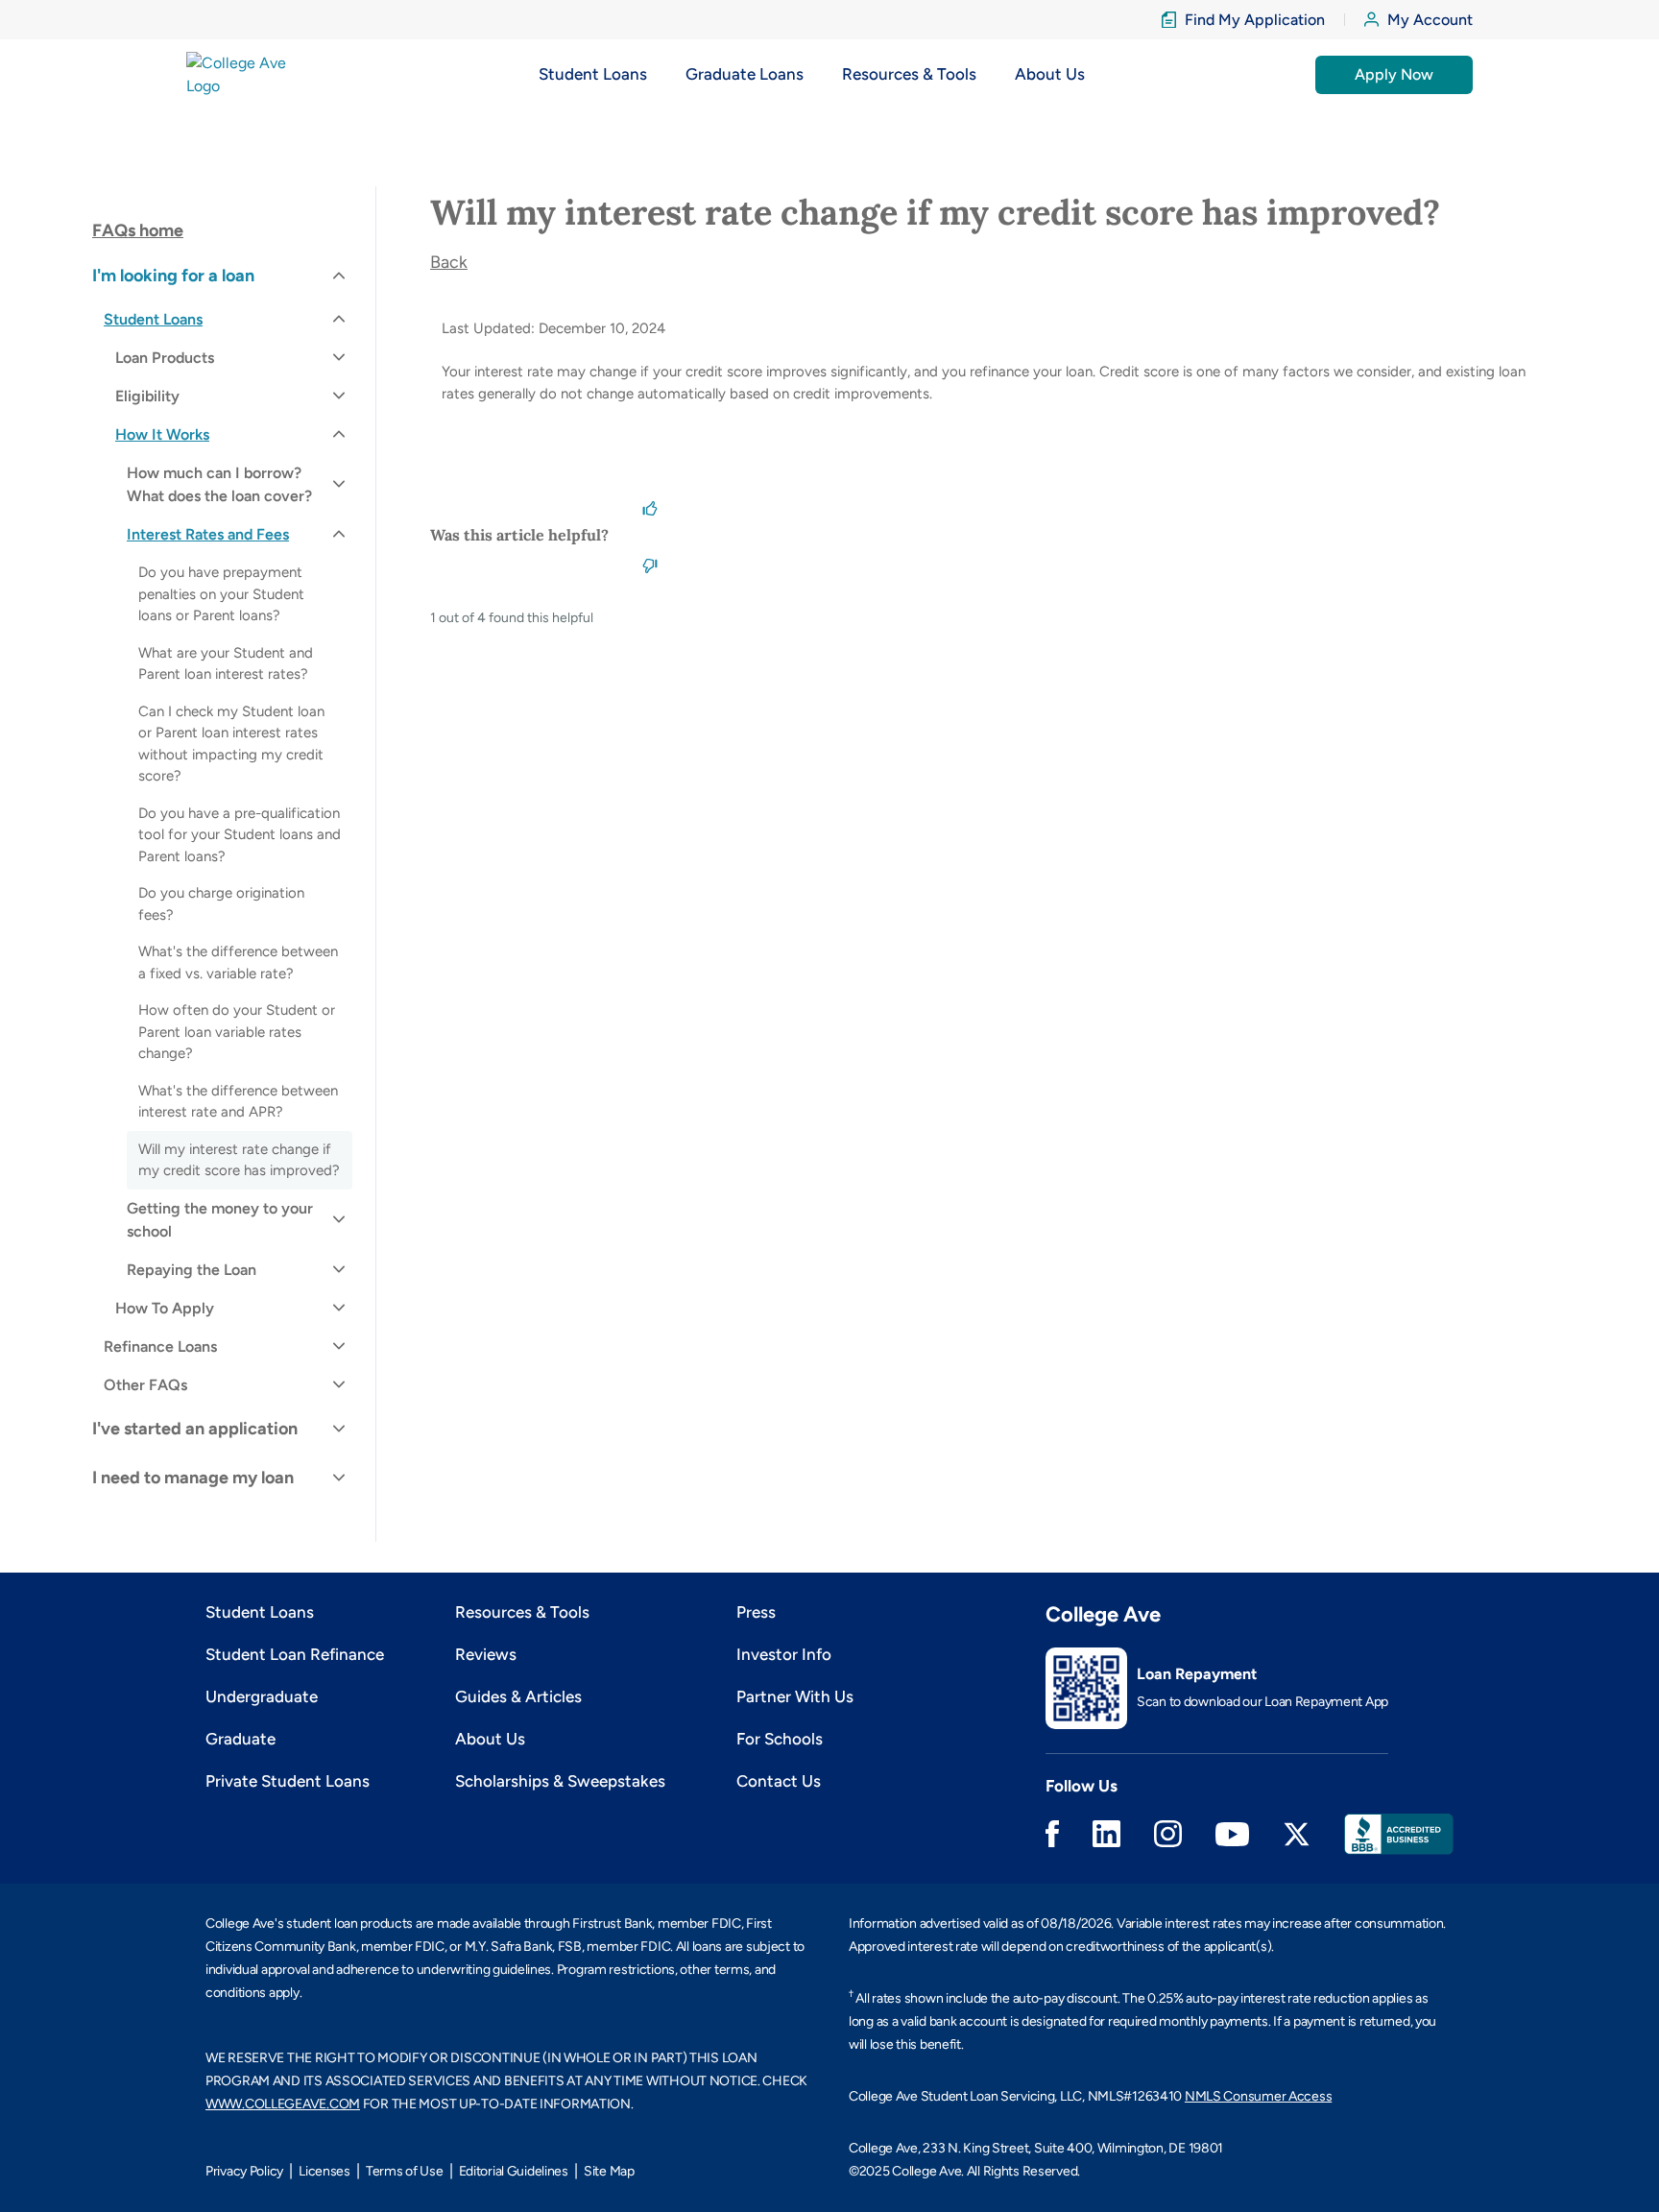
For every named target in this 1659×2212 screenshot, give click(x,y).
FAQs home (138, 230)
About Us (490, 1739)
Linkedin (1106, 1834)
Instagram (1168, 1834)
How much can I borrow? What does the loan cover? (219, 484)
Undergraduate (262, 1696)
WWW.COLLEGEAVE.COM (283, 2104)
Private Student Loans (288, 1781)
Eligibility (147, 396)
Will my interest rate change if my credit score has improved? (239, 1160)
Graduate (240, 1739)
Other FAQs (145, 1385)
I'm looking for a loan (173, 276)
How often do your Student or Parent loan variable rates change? (237, 1032)
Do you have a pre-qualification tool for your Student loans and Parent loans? (240, 835)
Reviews (486, 1654)
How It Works (162, 434)
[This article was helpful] (650, 506)
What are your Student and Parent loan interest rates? (226, 664)
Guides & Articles (518, 1696)
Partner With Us (795, 1696)
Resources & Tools (522, 1612)
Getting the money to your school (220, 1220)
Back (449, 262)
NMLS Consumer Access (1258, 2096)
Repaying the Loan (192, 1270)
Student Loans (153, 319)
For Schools (780, 1739)
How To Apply (165, 1308)
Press (756, 1612)
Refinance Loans (160, 1346)
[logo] (247, 74)
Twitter (1297, 1834)
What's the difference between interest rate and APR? (238, 1102)
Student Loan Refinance (295, 1654)
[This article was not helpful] (650, 564)
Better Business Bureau (1399, 1834)
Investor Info (784, 1654)
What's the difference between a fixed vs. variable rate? (238, 962)
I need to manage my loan (193, 1478)
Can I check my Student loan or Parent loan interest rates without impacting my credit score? (231, 744)
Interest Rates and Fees (208, 534)
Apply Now (1394, 74)
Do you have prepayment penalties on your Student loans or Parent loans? (221, 594)
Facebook (1052, 1834)
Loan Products (165, 358)
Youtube (1232, 1834)
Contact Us (779, 1781)
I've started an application (195, 1429)
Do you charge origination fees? (221, 904)
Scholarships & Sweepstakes (560, 1781)
